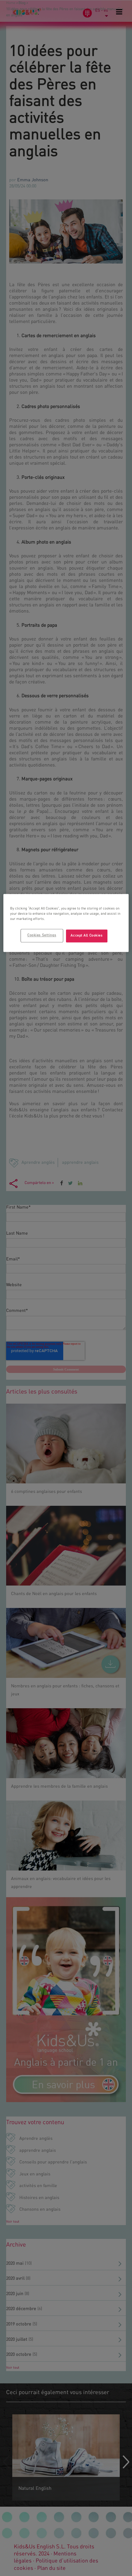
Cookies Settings (42, 936)
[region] (66, 923)
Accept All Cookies (87, 936)
